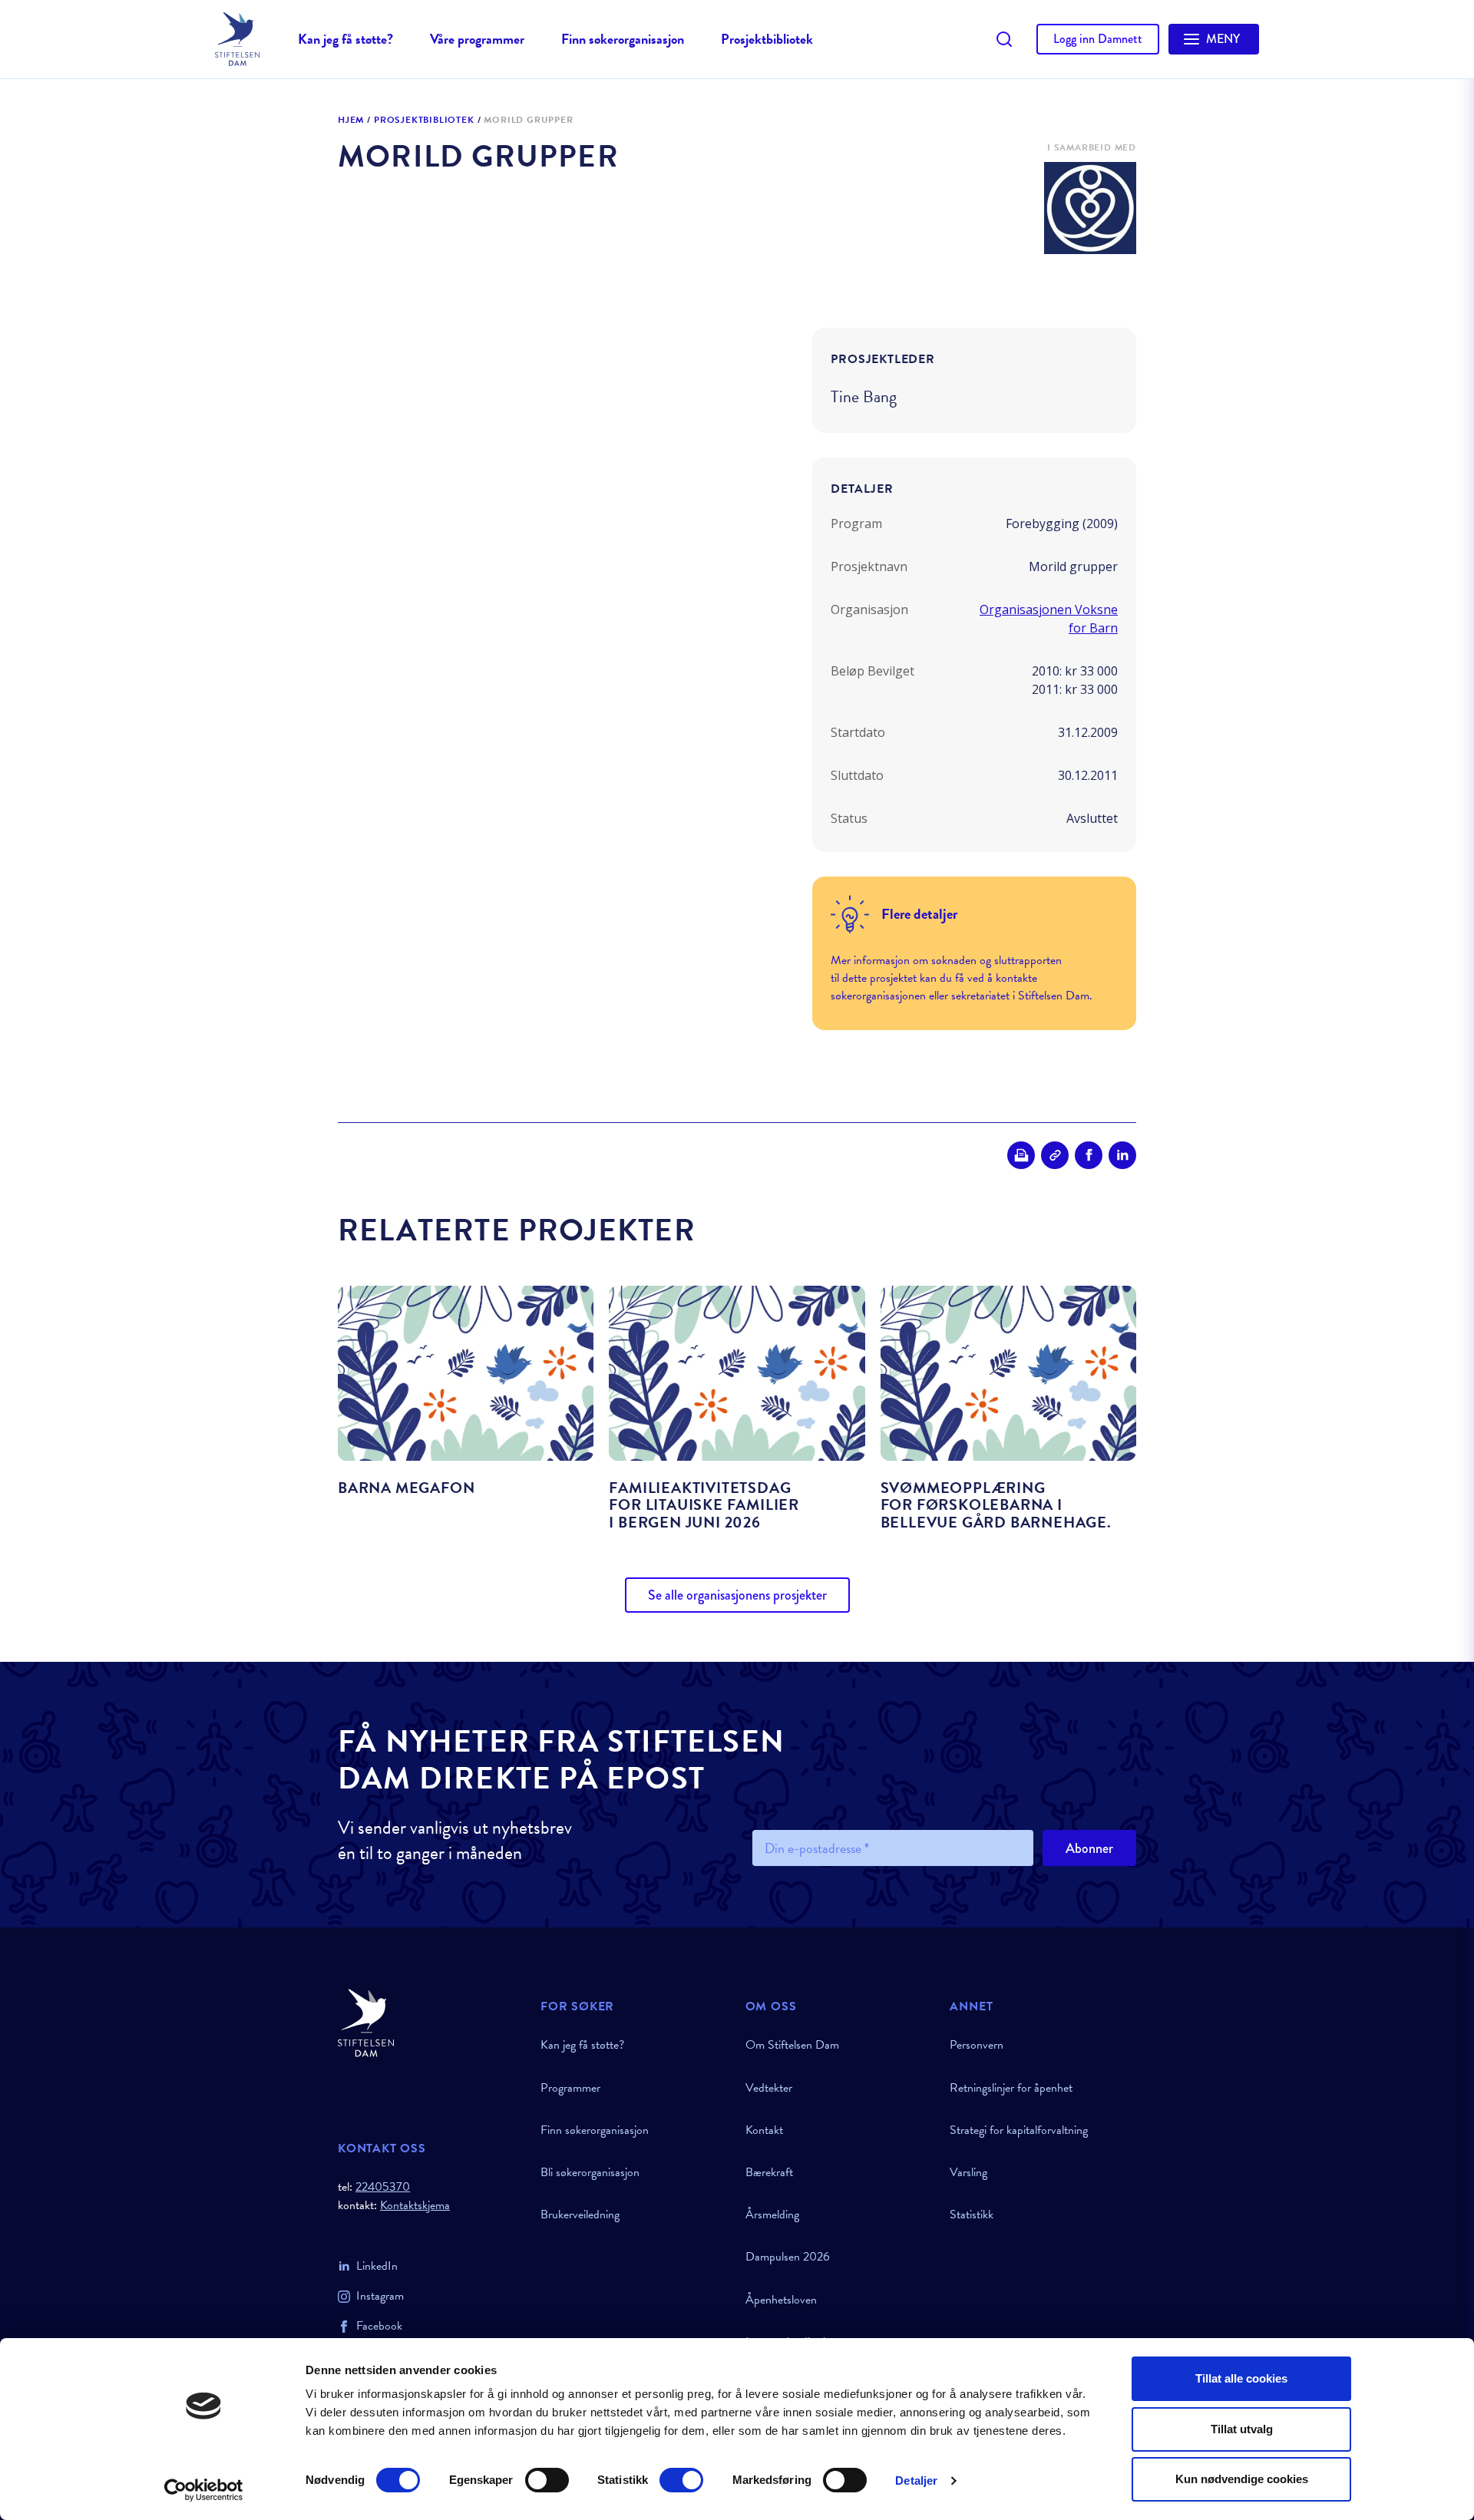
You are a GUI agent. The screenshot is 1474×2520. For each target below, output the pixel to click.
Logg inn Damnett (1098, 39)
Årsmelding (772, 2214)
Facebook (379, 2326)
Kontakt (764, 2130)
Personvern (977, 2045)
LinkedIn (377, 2266)
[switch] (547, 2480)
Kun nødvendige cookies (1242, 2479)
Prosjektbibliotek (767, 39)
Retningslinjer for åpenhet (1011, 2088)
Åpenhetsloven (781, 2300)
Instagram (380, 2296)
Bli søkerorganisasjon (590, 2172)
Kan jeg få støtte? (345, 39)
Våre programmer (477, 39)
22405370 (383, 2187)
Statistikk (972, 2214)
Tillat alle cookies (1241, 2378)
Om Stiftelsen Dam (792, 2045)
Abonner (1089, 1848)
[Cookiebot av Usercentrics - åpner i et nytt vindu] (204, 2490)
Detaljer (916, 2480)
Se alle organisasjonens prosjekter (737, 1595)
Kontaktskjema (415, 2206)
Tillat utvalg (1242, 2429)
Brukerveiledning (580, 2214)
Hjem (351, 121)
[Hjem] (430, 2023)
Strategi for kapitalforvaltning (1019, 2130)
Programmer (570, 2088)
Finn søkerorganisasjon (623, 39)
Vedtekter (769, 2088)
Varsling (968, 2172)
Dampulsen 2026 (788, 2257)
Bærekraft (769, 2172)
